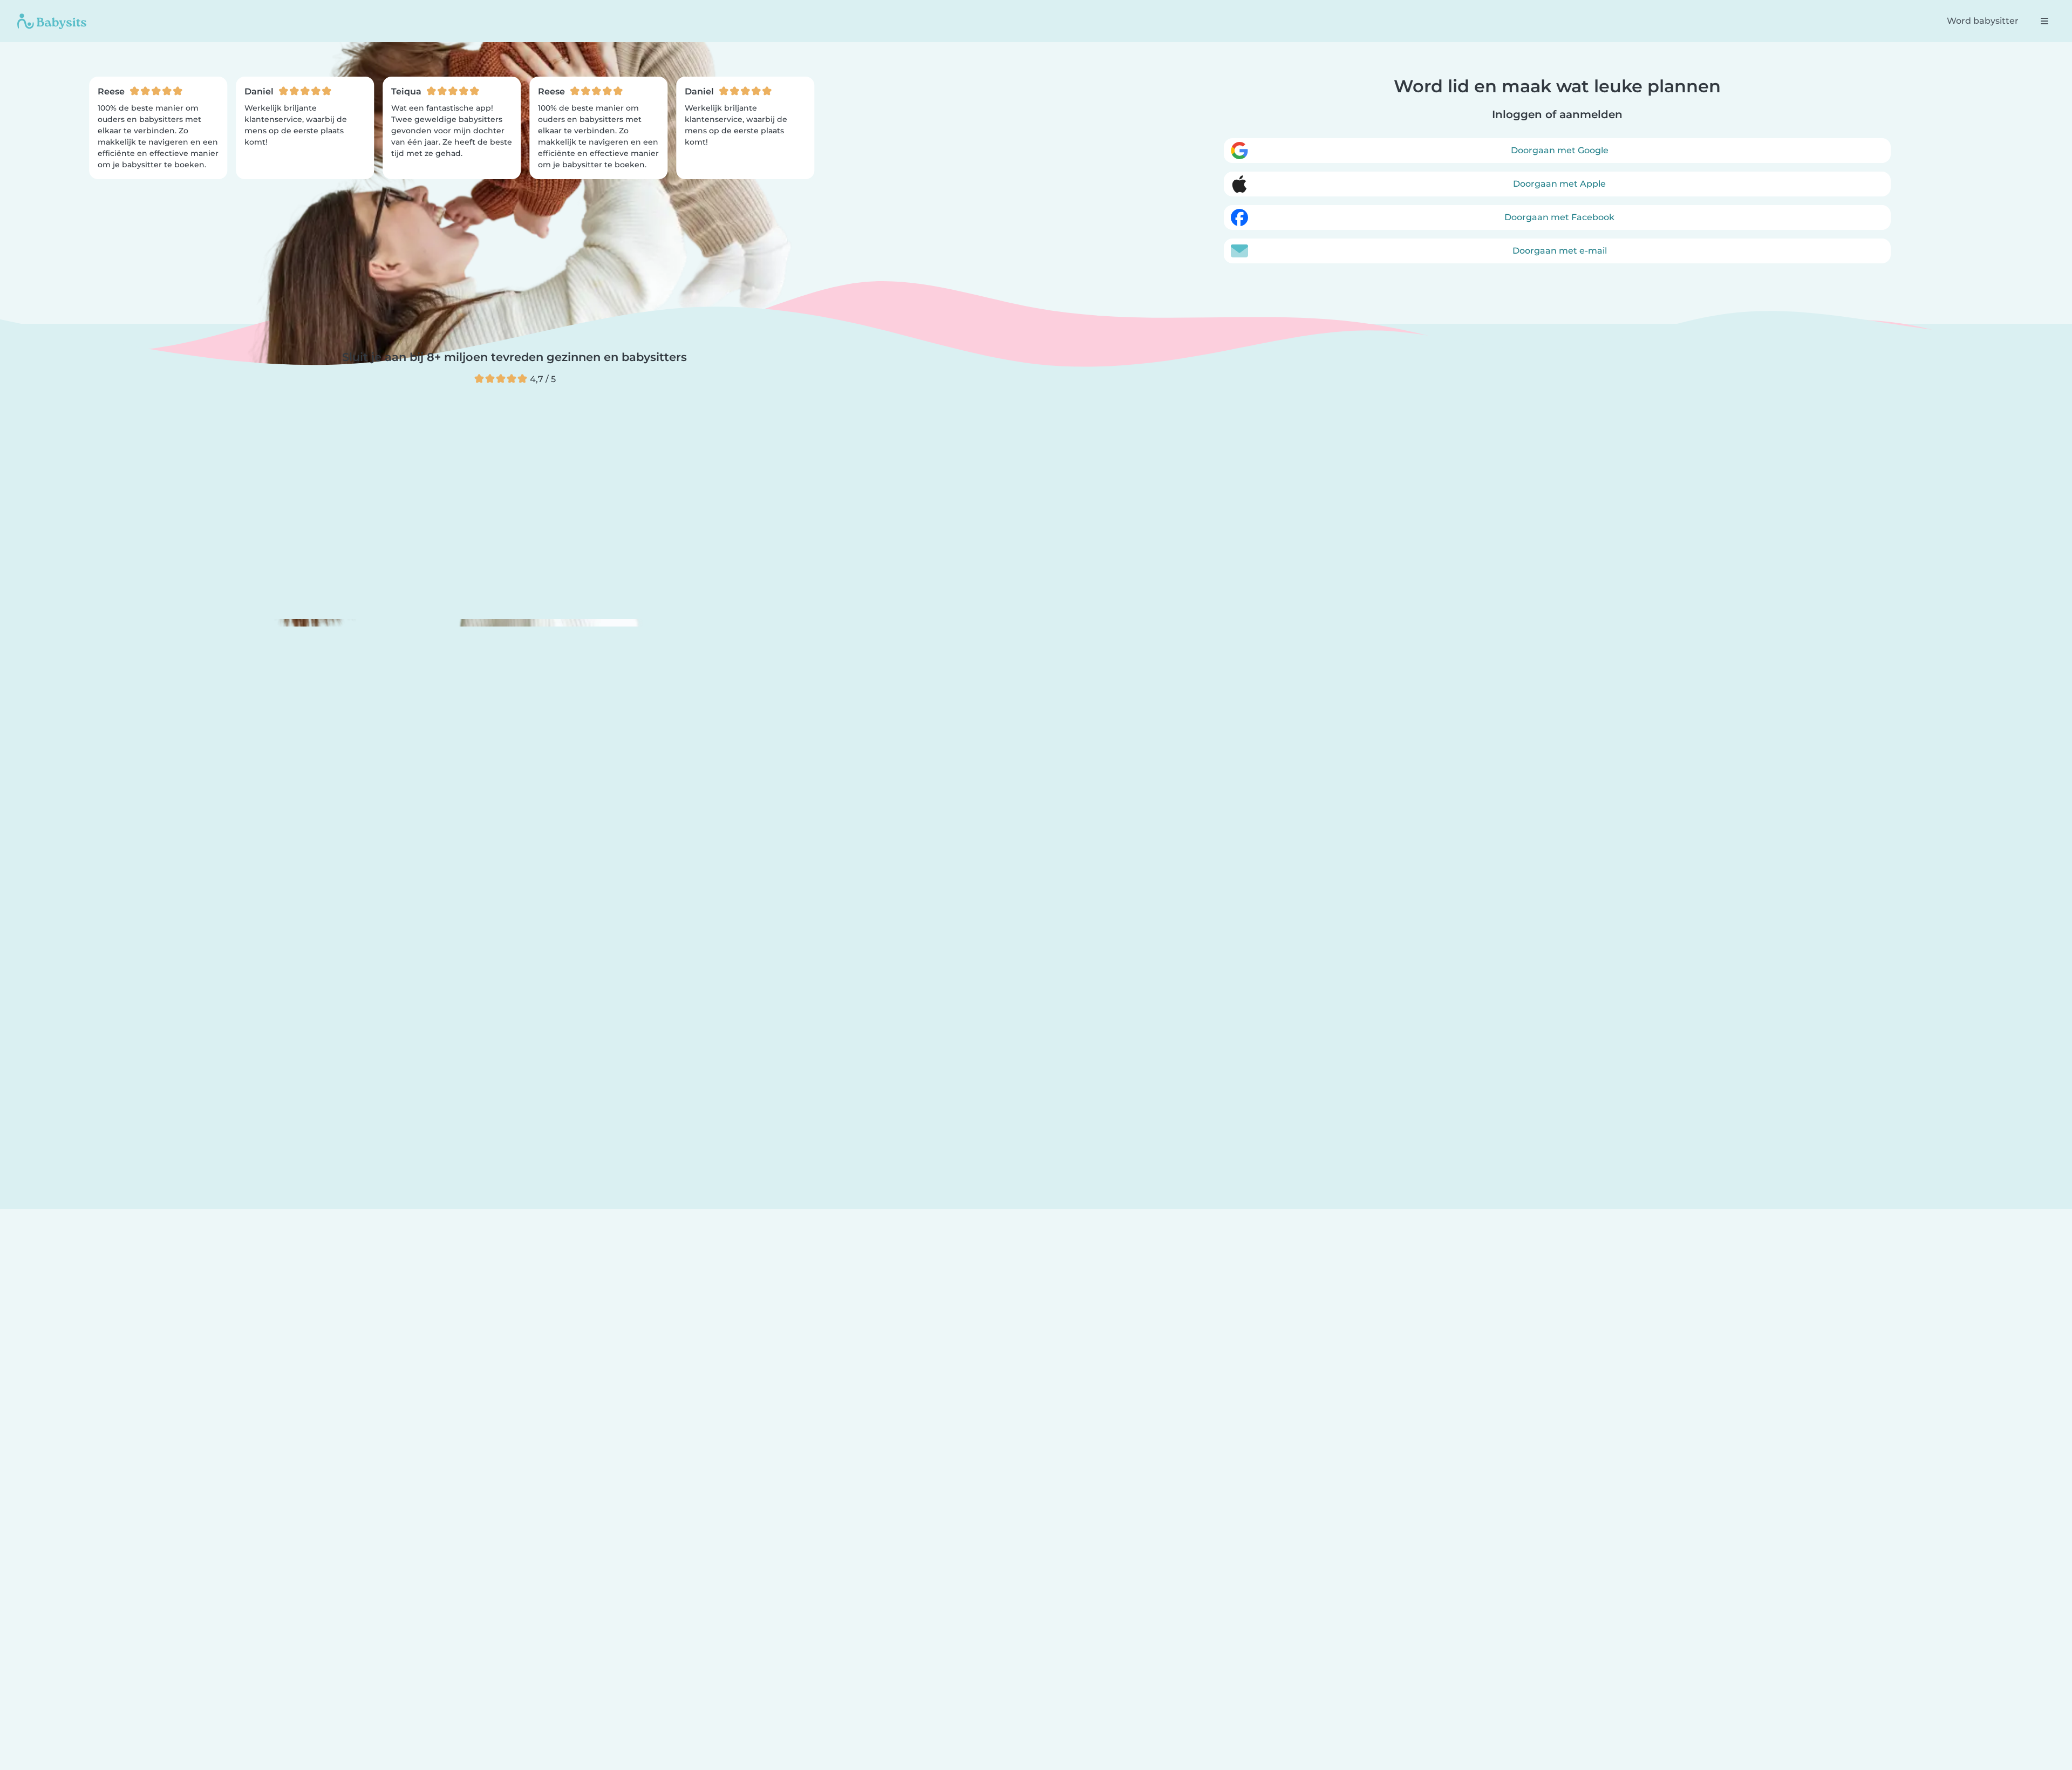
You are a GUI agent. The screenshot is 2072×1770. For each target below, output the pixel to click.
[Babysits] (52, 21)
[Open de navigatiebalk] (2044, 21)
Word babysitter (1983, 21)
